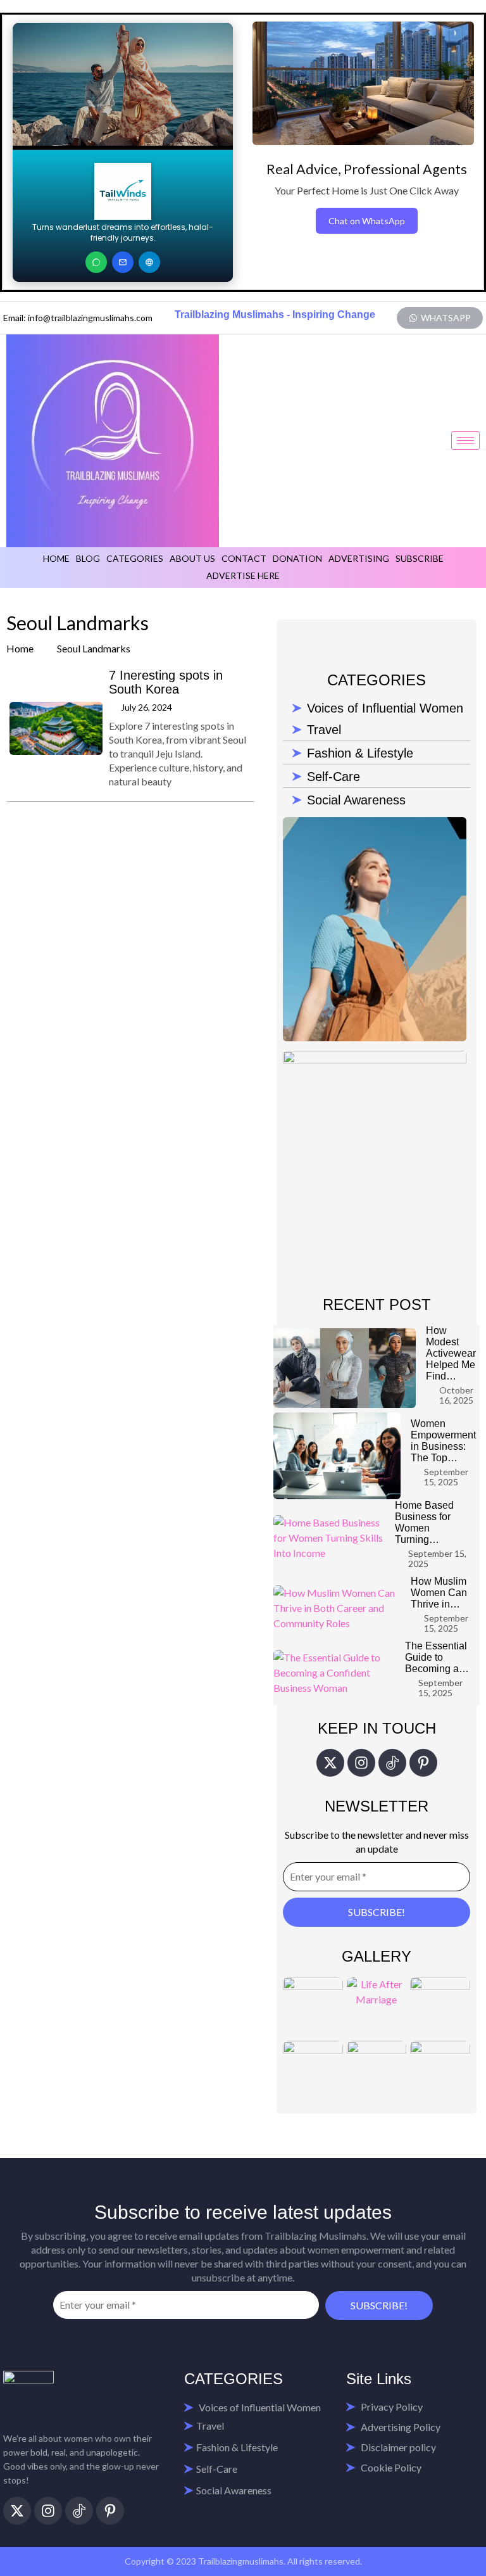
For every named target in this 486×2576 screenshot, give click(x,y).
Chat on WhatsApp (367, 221)
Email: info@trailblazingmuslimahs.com (78, 318)
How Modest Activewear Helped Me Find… (451, 1353)
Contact (244, 558)
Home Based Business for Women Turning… (424, 1522)
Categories (135, 558)
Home (56, 558)
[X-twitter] (330, 1763)
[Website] (149, 262)
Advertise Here (243, 575)
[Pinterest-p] (423, 1763)
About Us (192, 558)
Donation (297, 558)
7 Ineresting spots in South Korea (166, 682)
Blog (88, 558)
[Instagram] (361, 1763)
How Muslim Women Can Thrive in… (439, 1593)
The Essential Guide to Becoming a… (437, 1657)
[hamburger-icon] (465, 441)
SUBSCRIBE (420, 558)
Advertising (359, 558)
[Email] (123, 262)
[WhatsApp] (96, 262)
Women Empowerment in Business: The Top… (443, 1441)
